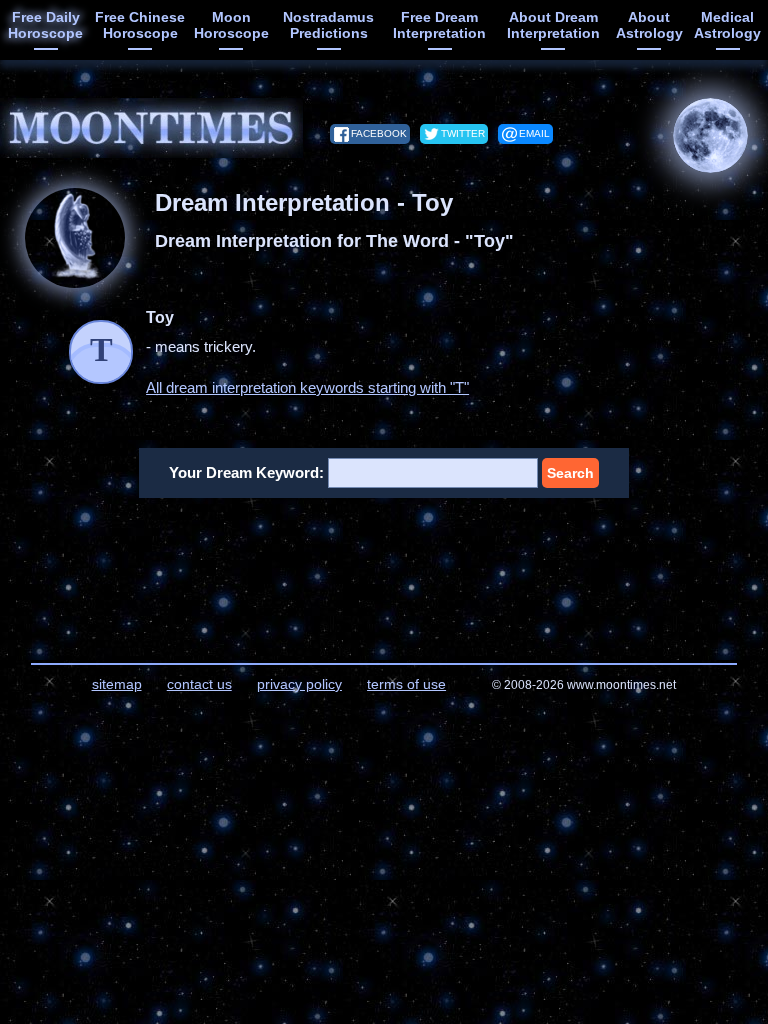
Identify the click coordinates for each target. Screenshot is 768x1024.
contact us (199, 684)
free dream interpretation (439, 25)
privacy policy (299, 684)
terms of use (406, 684)
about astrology (649, 25)
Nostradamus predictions (328, 25)
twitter (463, 133)
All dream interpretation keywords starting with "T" (307, 387)
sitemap (117, 684)
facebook (379, 133)
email (534, 133)
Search (570, 473)
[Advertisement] (384, 568)
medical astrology (727, 25)
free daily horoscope (45, 25)
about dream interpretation (553, 25)
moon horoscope (231, 25)
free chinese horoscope (140, 25)
